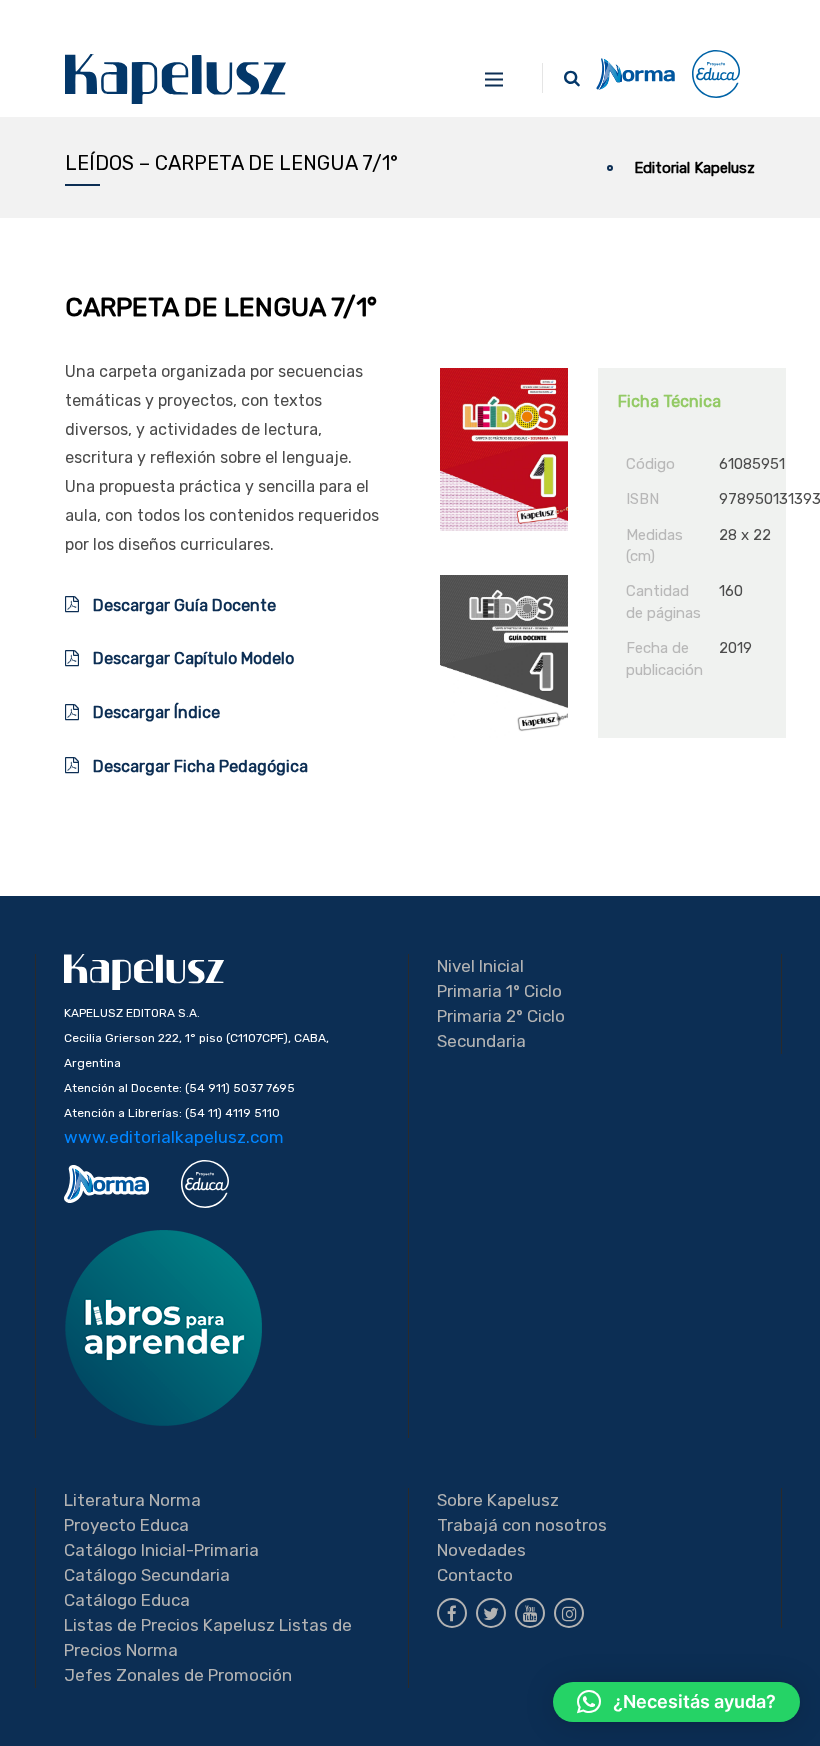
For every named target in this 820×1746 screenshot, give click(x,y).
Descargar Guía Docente (182, 605)
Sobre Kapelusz (498, 1500)
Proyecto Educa (126, 1525)
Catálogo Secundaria (147, 1575)
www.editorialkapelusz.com (174, 1137)
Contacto (475, 1575)
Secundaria (481, 1041)
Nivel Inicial (480, 966)
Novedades (481, 1550)
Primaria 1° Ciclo (499, 991)
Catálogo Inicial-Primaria (161, 1550)
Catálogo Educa (127, 1600)
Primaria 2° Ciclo (501, 1016)
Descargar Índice (156, 712)
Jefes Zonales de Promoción (178, 1675)
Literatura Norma (132, 1500)
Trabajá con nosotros (522, 1525)
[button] (676, 1702)
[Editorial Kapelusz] (176, 78)
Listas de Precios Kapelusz (169, 1625)
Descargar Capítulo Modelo (191, 658)
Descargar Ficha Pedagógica (198, 766)
